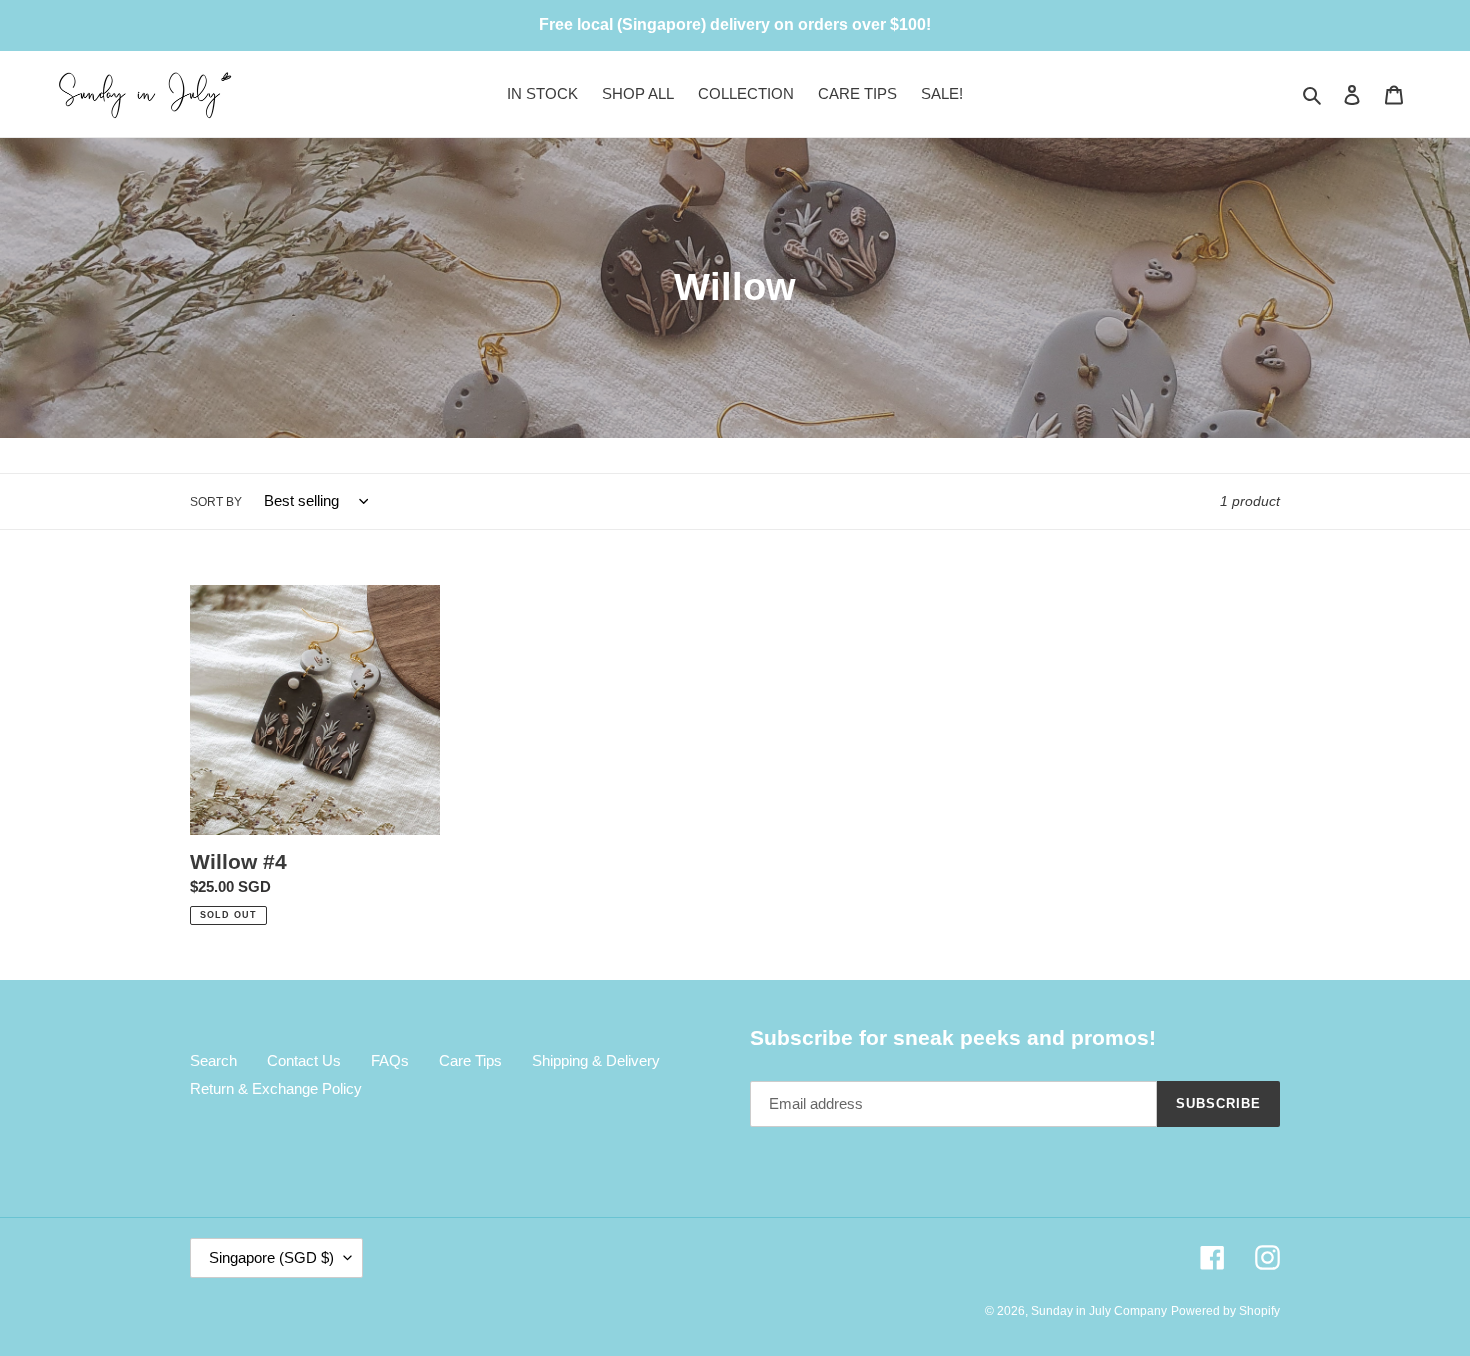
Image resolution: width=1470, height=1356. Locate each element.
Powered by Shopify (1225, 1311)
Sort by (216, 502)
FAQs (390, 1060)
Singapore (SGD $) (271, 1257)
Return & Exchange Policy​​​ (276, 1088)
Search (213, 1060)
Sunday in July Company (1099, 1311)
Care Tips (470, 1060)
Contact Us (304, 1060)
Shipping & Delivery (596, 1060)
